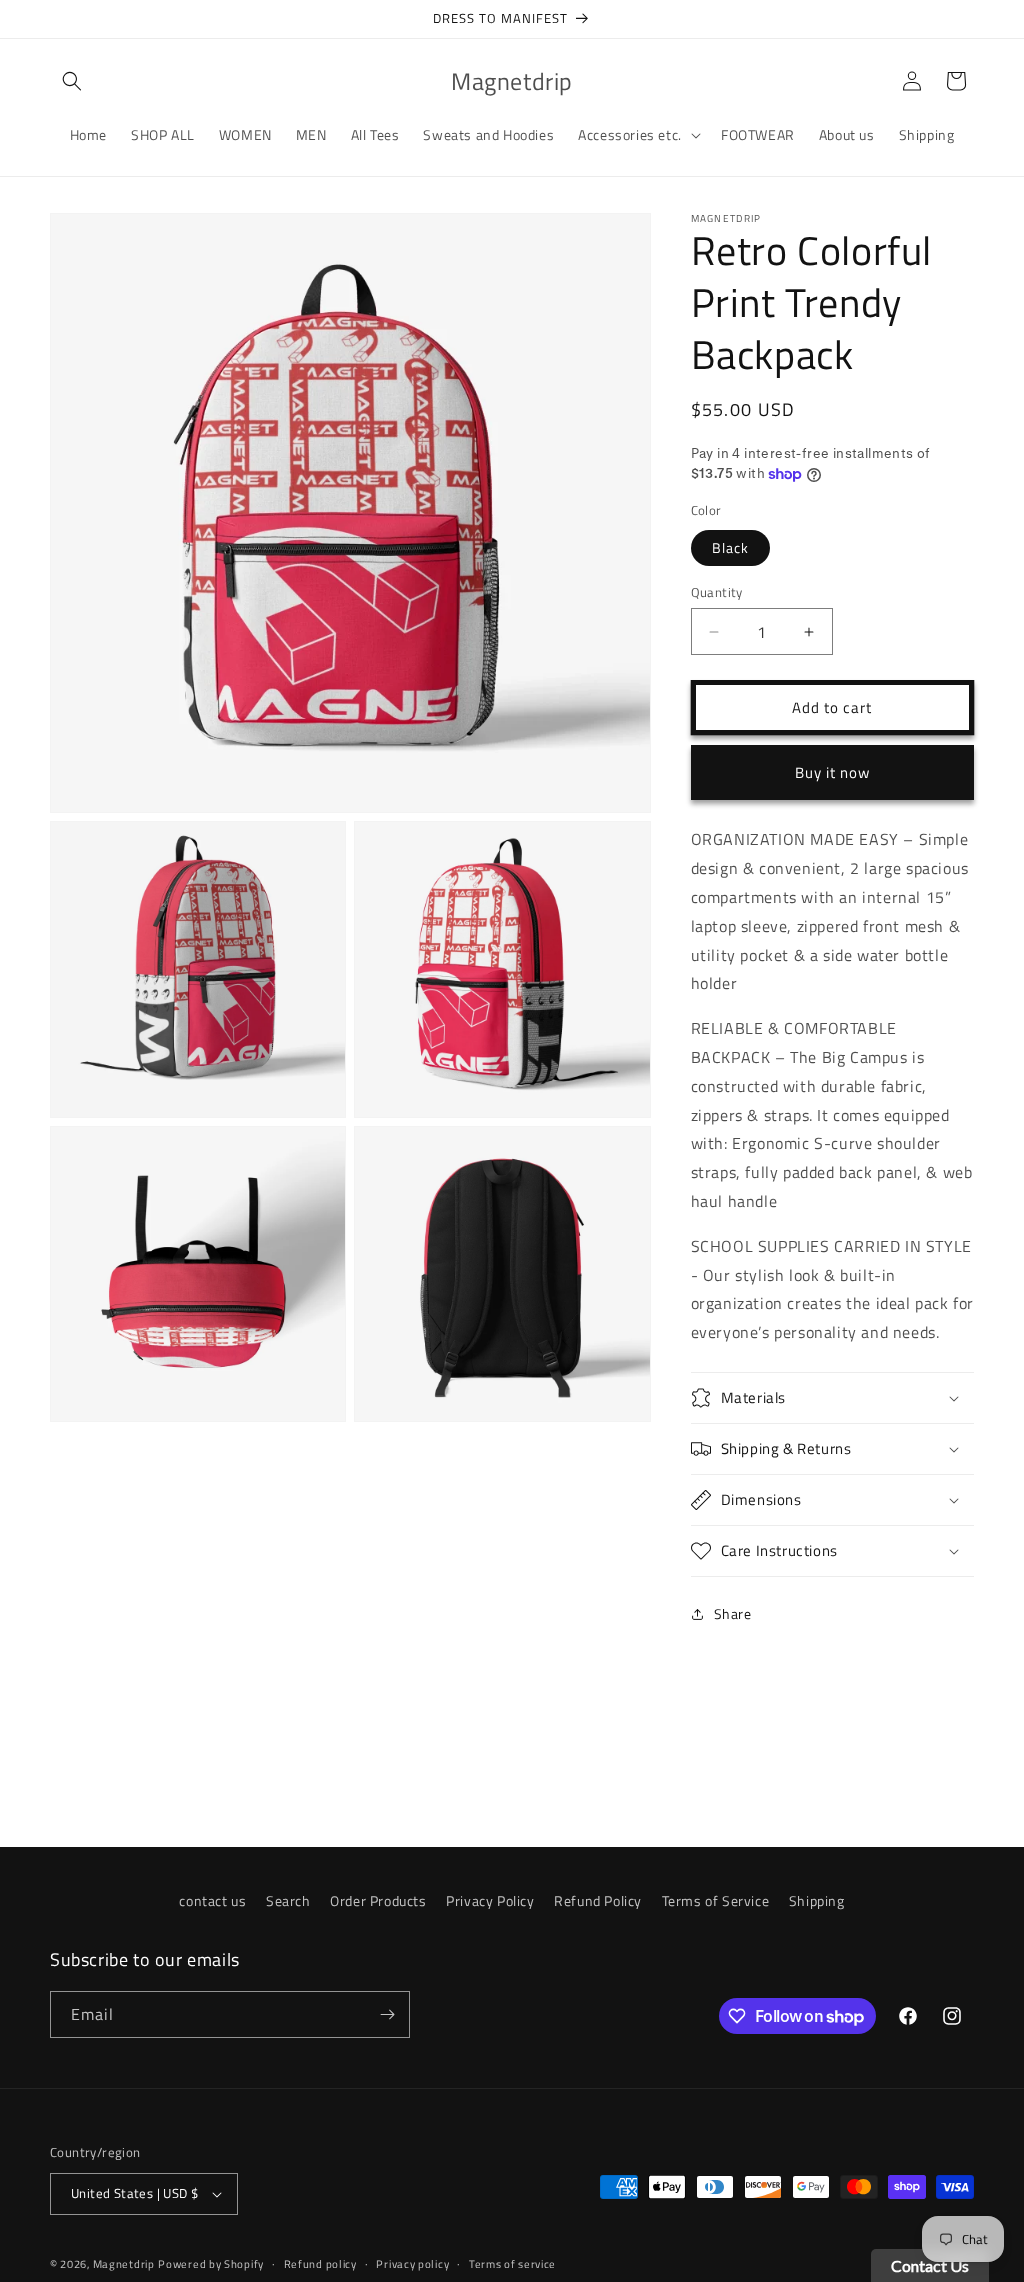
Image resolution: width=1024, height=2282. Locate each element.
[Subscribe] (387, 2014)
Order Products (378, 1900)
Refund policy (320, 2264)
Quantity (717, 592)
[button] (72, 81)
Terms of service (512, 2264)
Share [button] (733, 1613)
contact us (212, 1900)
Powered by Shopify (211, 2264)
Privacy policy (412, 2264)
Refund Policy (598, 1900)
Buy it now (832, 772)
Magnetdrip (124, 2264)
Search (288, 1900)
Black (730, 547)
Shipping (817, 1900)
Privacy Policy (490, 1900)
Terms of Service (716, 1900)
